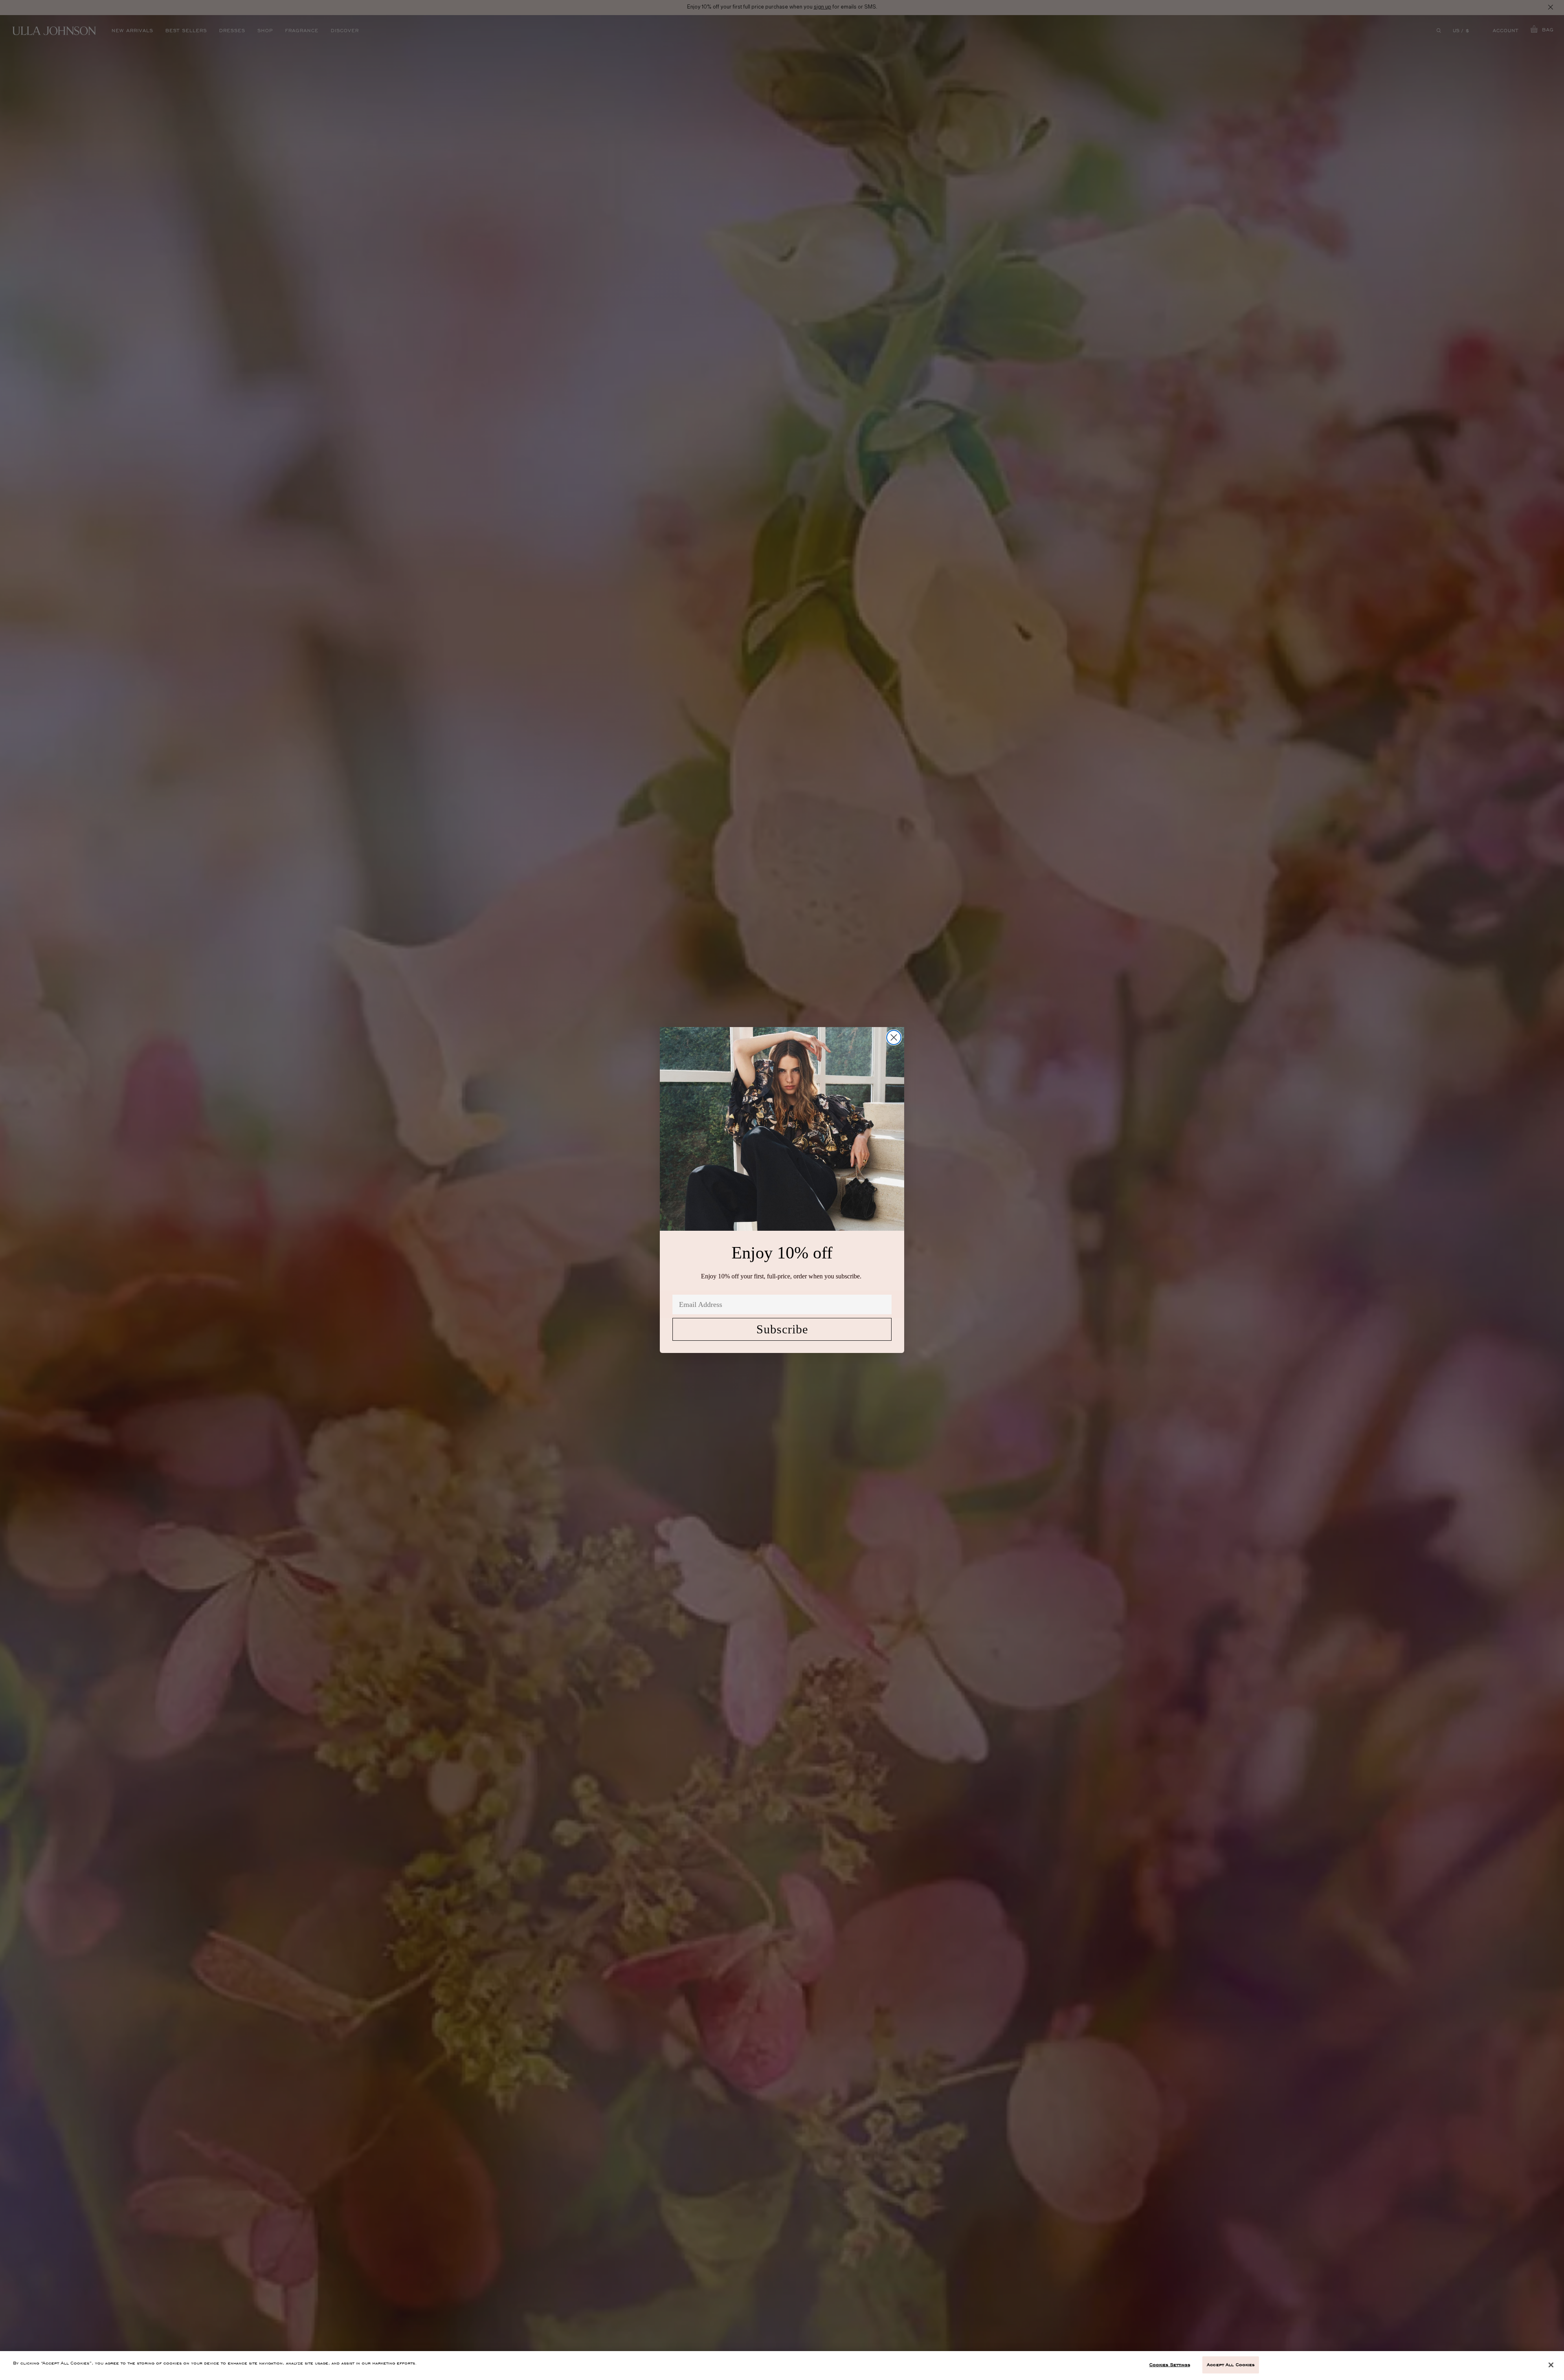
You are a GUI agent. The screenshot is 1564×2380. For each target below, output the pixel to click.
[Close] (1551, 2365)
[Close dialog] (894, 1037)
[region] (782, 2366)
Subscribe (782, 1329)
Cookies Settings (1170, 2365)
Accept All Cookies (1231, 2365)
